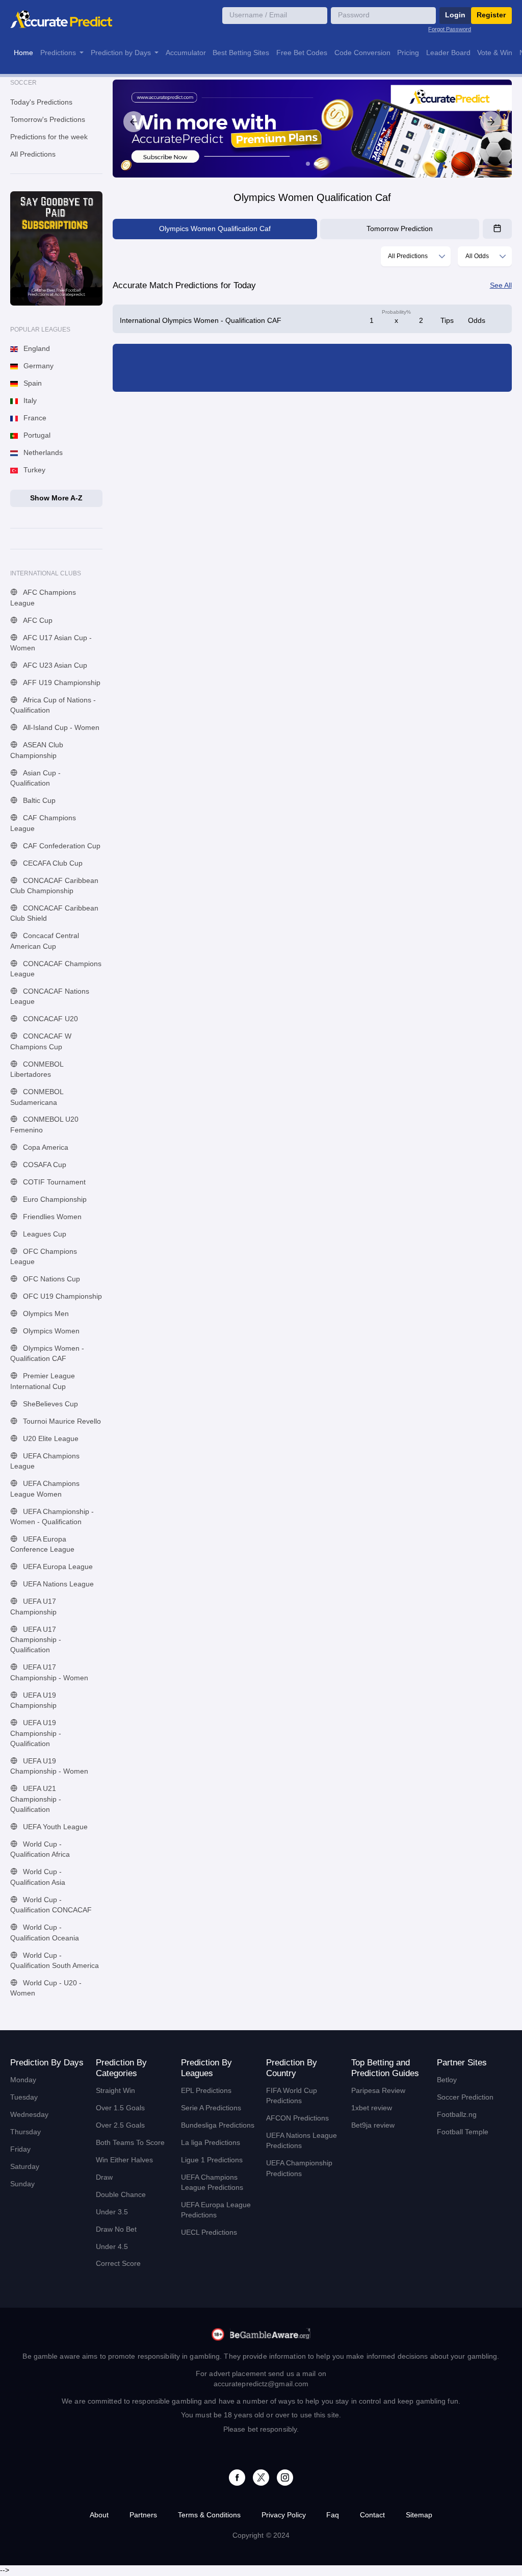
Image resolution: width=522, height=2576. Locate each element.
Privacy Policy (284, 2515)
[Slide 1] (308, 164)
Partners (143, 2515)
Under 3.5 (112, 2212)
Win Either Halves (124, 2160)
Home (23, 53)
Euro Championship (54, 1199)
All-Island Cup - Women (60, 728)
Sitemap (419, 2515)
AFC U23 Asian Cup (54, 665)
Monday (23, 2080)
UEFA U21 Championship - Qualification (36, 1799)
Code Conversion (362, 53)
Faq (333, 2515)
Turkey (33, 470)
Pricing (408, 53)
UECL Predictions (209, 2232)
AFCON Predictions (297, 2118)
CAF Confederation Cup (61, 846)
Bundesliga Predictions (218, 2125)
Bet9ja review (373, 2125)
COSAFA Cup (44, 1165)
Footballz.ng (457, 2115)
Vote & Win (495, 53)
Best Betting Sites (241, 53)
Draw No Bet (116, 2229)
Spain (32, 383)
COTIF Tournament (53, 1182)
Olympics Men (45, 1314)
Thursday (25, 2132)
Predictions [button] (59, 53)
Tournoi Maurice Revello (61, 1421)
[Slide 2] (316, 164)
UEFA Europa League (57, 1567)
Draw (104, 2177)
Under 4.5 (112, 2247)
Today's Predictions (41, 102)
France (34, 418)
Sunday (22, 2184)
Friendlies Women (51, 1217)
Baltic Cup (38, 801)
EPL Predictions (206, 2091)
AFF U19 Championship (61, 683)
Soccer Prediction (465, 2097)
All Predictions (33, 154)
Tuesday (24, 2097)
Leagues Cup (44, 1234)
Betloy (447, 2080)
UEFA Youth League (54, 1827)
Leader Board (448, 53)
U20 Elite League (50, 1439)
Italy (29, 401)
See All (501, 285)
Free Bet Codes (302, 53)
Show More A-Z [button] (56, 498)
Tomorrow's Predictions (48, 120)
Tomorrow (400, 229)
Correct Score (118, 2264)
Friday (20, 2149)
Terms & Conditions (209, 2515)
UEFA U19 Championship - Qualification (36, 1733)
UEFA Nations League (57, 1584)
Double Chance (121, 2195)
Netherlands (42, 453)
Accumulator (186, 53)
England (36, 349)
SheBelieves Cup (49, 1404)
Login (455, 15)
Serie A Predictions (211, 2108)
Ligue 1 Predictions (212, 2160)
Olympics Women (50, 1331)
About (99, 2515)
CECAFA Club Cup (52, 863)
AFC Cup (37, 621)
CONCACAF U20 (49, 1019)
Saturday (25, 2167)
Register (491, 15)
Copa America (45, 1147)
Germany (37, 366)
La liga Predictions (211, 2143)
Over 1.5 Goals (120, 2108)
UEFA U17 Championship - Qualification (36, 1640)
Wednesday (29, 2115)
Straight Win (115, 2091)
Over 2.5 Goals (120, 2125)
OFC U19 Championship (61, 1296)
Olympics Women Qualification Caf (215, 229)
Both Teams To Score (130, 2143)
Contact (372, 2515)
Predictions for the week (49, 137)
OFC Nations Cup (50, 1279)
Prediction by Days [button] (122, 53)
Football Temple (463, 2132)
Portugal (36, 435)
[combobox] (416, 256)
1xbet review (372, 2108)
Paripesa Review (378, 2091)
